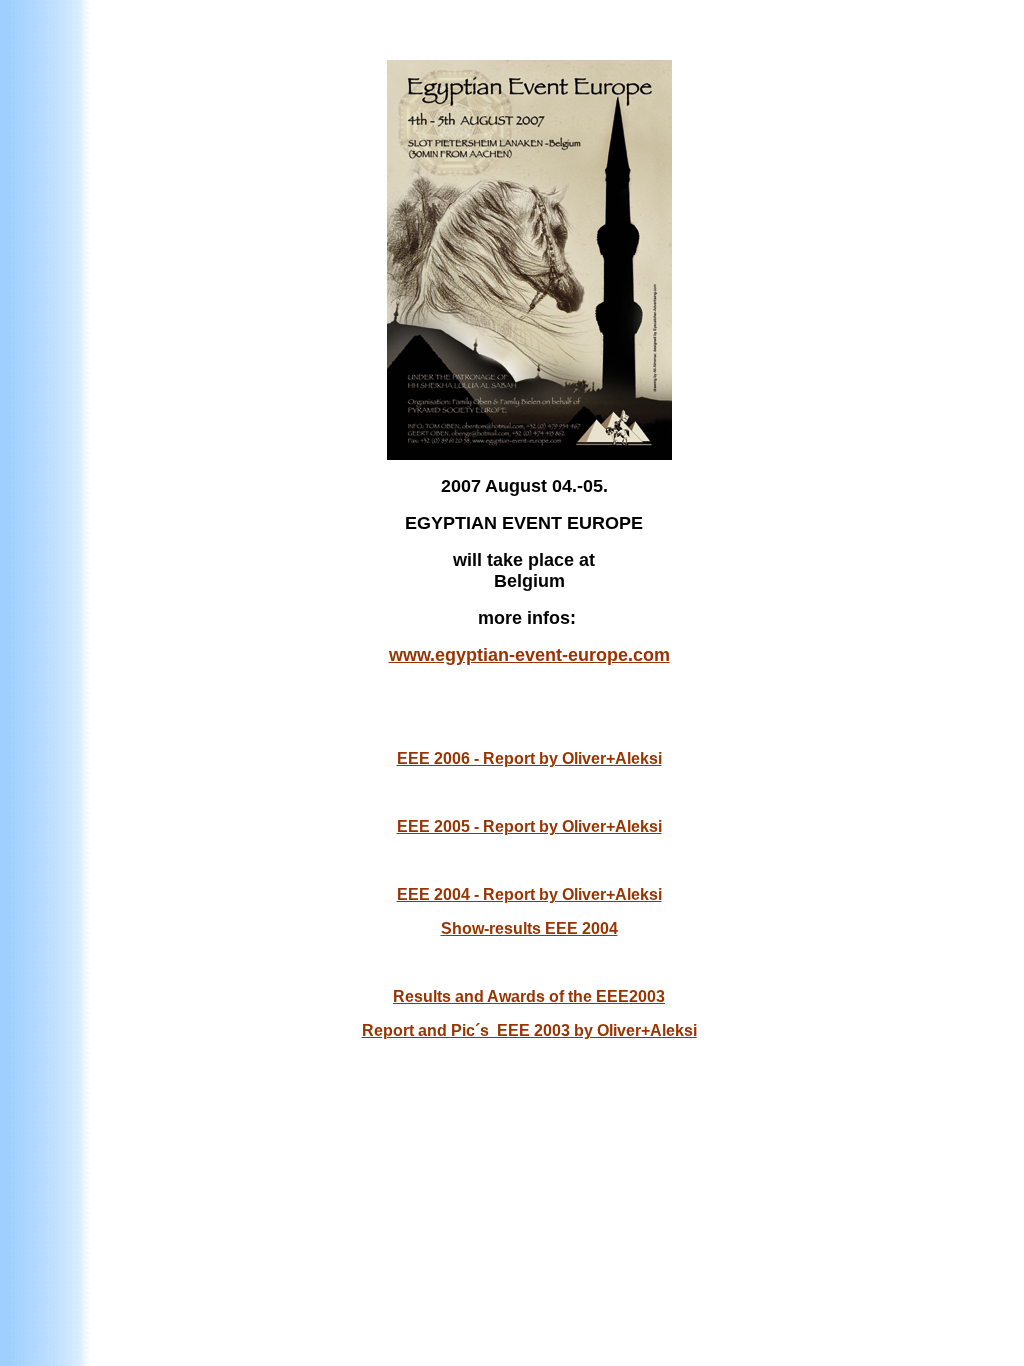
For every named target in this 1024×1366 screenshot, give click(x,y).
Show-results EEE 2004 (529, 928)
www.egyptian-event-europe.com (529, 655)
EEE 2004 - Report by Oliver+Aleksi (529, 894)
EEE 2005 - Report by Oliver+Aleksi (529, 826)
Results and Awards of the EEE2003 (529, 996)
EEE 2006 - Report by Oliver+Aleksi (529, 758)
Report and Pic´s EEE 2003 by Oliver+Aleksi (529, 1030)
